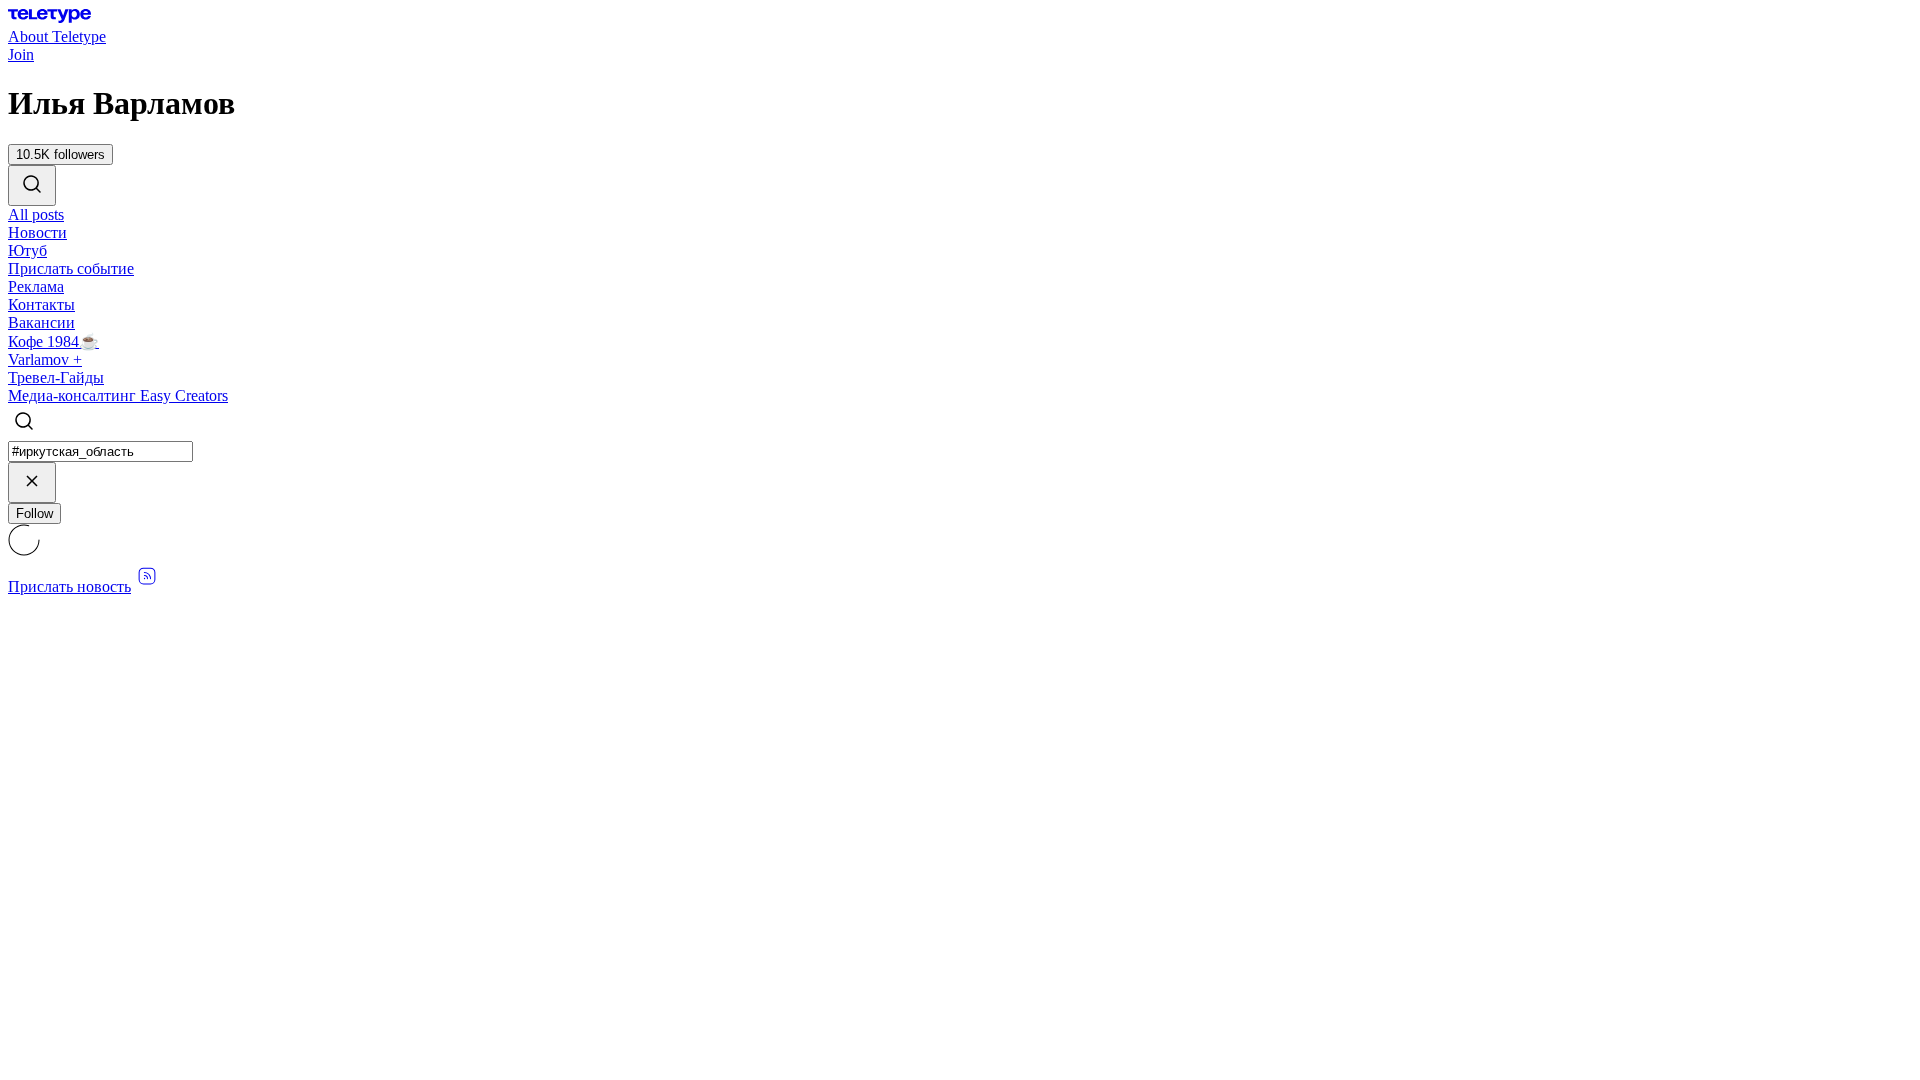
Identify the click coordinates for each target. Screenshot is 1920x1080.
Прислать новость (69, 586)
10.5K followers (60, 154)
